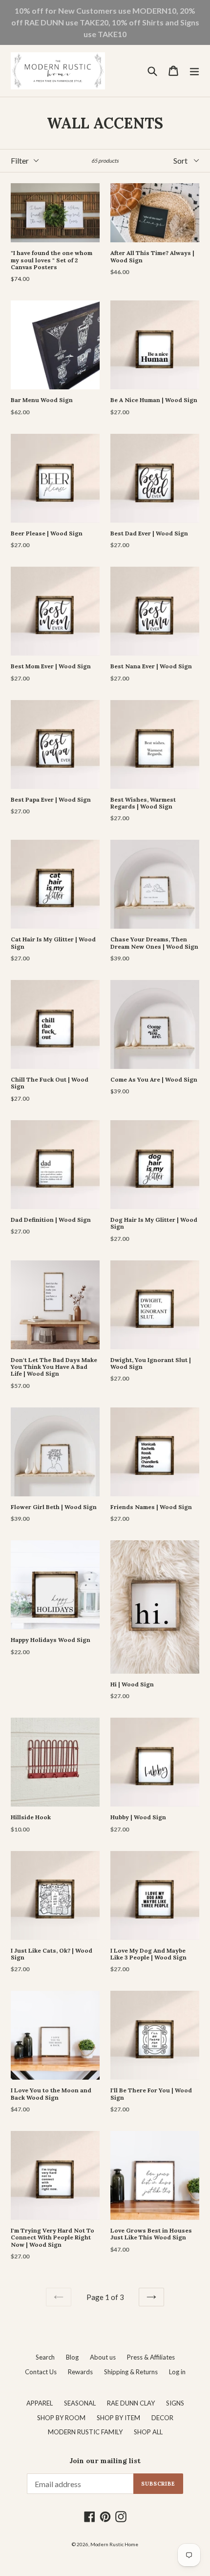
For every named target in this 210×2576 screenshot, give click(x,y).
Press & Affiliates (151, 2357)
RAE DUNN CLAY (131, 2403)
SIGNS (175, 2403)
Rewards (80, 2372)
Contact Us (41, 2372)
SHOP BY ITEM (118, 2418)
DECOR (162, 2418)
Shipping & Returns (131, 2372)
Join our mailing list (105, 2461)
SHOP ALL (148, 2432)
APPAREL (40, 2403)
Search (45, 2357)
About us (103, 2357)
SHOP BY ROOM (61, 2418)
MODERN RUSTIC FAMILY (85, 2432)
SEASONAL (80, 2403)
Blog (72, 2357)
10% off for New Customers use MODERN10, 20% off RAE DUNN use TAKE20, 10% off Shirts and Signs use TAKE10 (105, 22)
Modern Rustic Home (114, 2544)
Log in (177, 2372)
